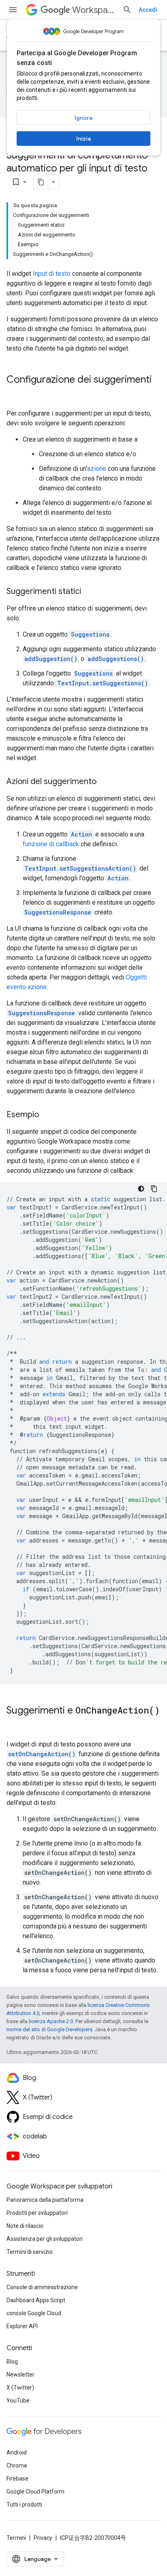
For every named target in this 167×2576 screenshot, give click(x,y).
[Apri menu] (13, 10)
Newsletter (20, 2375)
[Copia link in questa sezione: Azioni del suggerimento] (105, 782)
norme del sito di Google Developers (49, 2029)
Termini (16, 2538)
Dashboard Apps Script (36, 2300)
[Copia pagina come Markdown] (41, 182)
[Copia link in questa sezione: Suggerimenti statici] (89, 592)
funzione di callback (51, 844)
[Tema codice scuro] (141, 1189)
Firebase (17, 2479)
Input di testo (52, 274)
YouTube (18, 2401)
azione (97, 469)
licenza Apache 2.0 (51, 2021)
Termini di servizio (30, 2252)
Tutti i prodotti (24, 2505)
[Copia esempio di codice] (154, 1189)
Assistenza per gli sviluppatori (45, 2239)
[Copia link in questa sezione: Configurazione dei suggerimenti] (15, 393)
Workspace (94, 10)
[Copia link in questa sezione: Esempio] (47, 1115)
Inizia (83, 139)
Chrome (17, 2466)
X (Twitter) (20, 2388)
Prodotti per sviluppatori (37, 2213)
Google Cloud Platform (35, 2492)
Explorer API (22, 2326)
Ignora (83, 118)
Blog (12, 2362)
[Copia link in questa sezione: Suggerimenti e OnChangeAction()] (15, 1724)
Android (17, 2453)
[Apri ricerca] (127, 10)
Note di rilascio (25, 2226)
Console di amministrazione (42, 2287)
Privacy (43, 2538)
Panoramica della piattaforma (45, 2200)
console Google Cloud (34, 2313)
